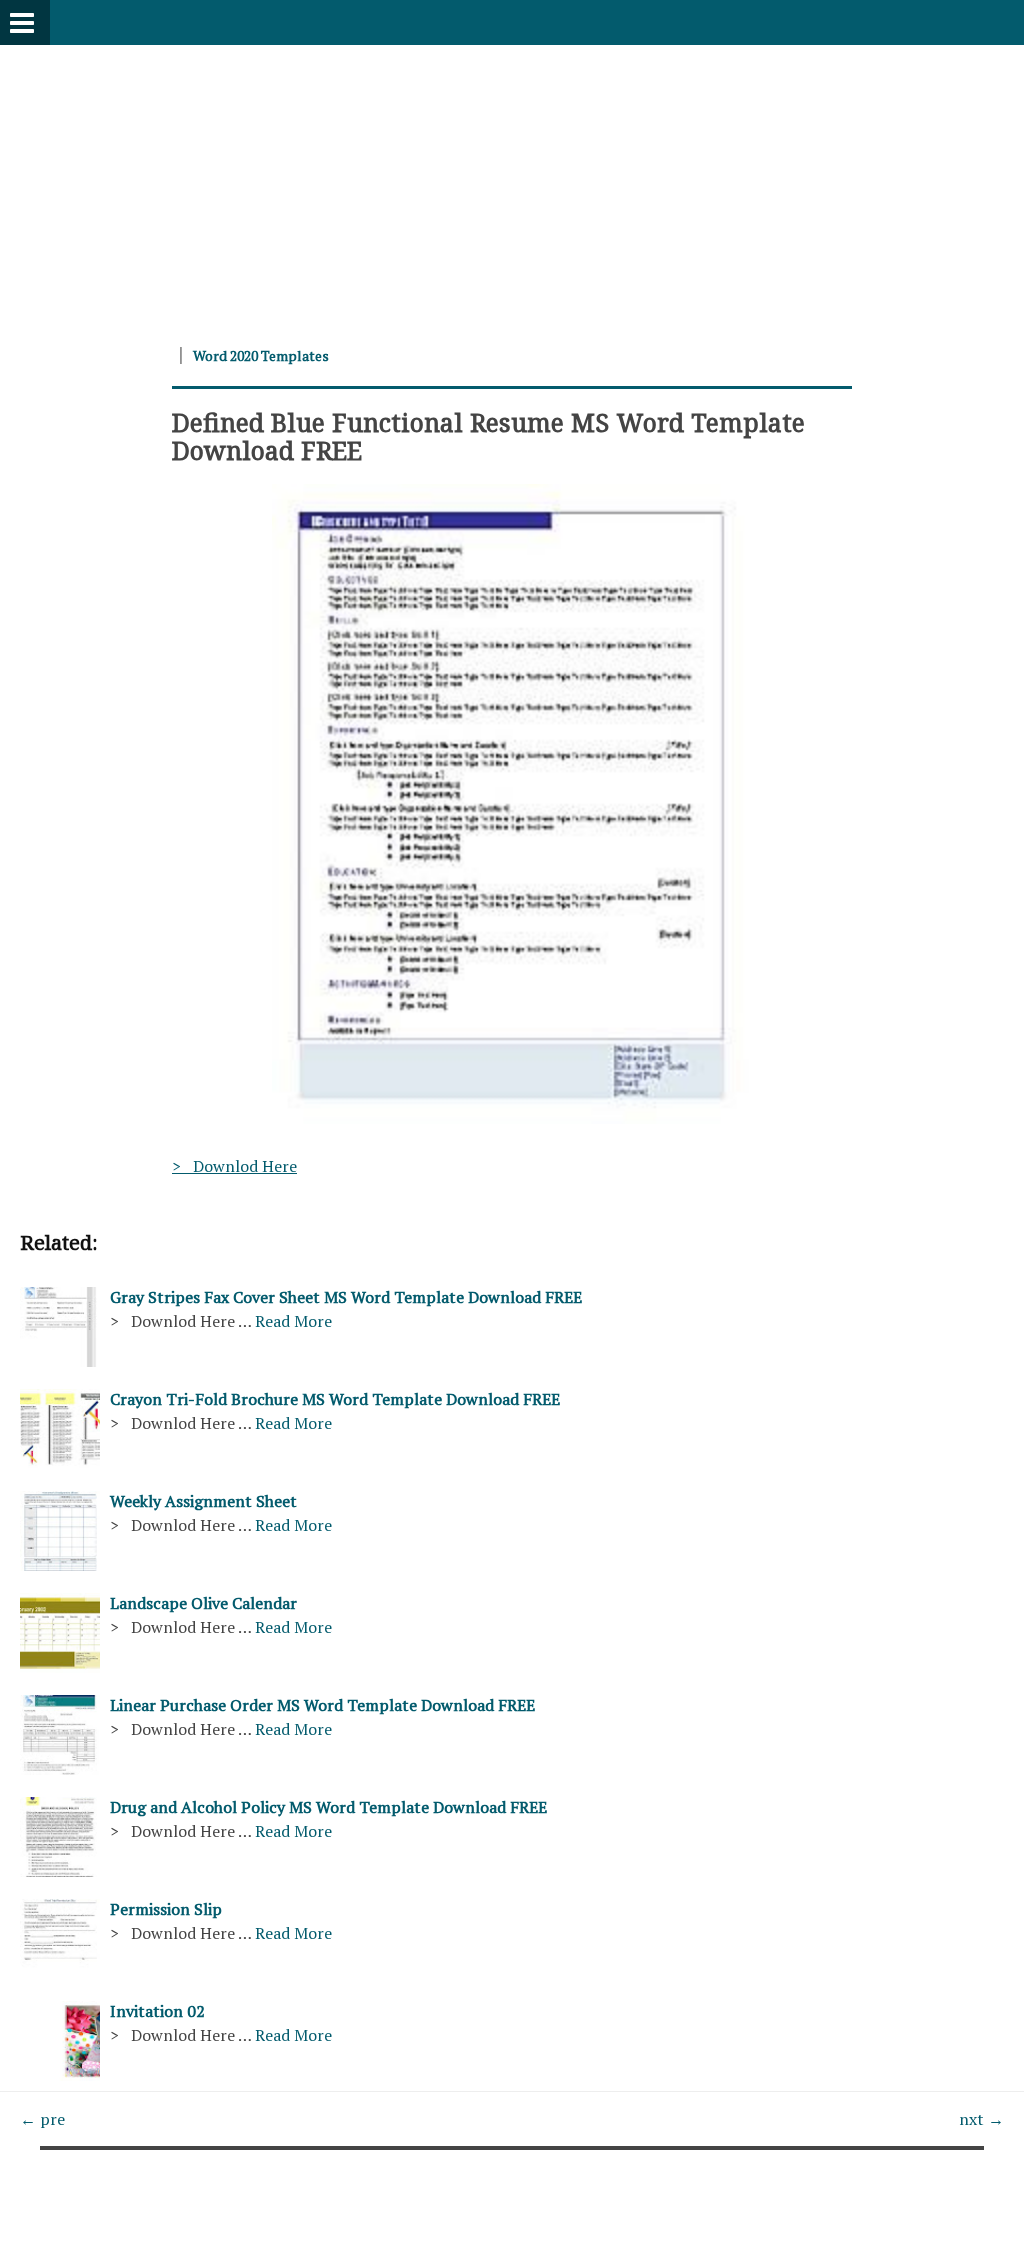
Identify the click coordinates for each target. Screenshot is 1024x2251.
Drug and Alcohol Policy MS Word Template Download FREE (328, 1807)
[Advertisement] (512, 185)
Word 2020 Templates (261, 355)
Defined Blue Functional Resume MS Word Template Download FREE (488, 436)
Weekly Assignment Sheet (203, 1501)
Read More (293, 1321)
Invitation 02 (157, 2011)
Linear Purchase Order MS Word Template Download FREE (322, 1705)
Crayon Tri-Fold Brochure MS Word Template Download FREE (335, 1399)
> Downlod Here (234, 1166)
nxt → (981, 2119)
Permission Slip (166, 1909)
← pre (42, 2119)
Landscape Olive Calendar (203, 1603)
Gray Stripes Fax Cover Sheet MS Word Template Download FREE (346, 1297)
